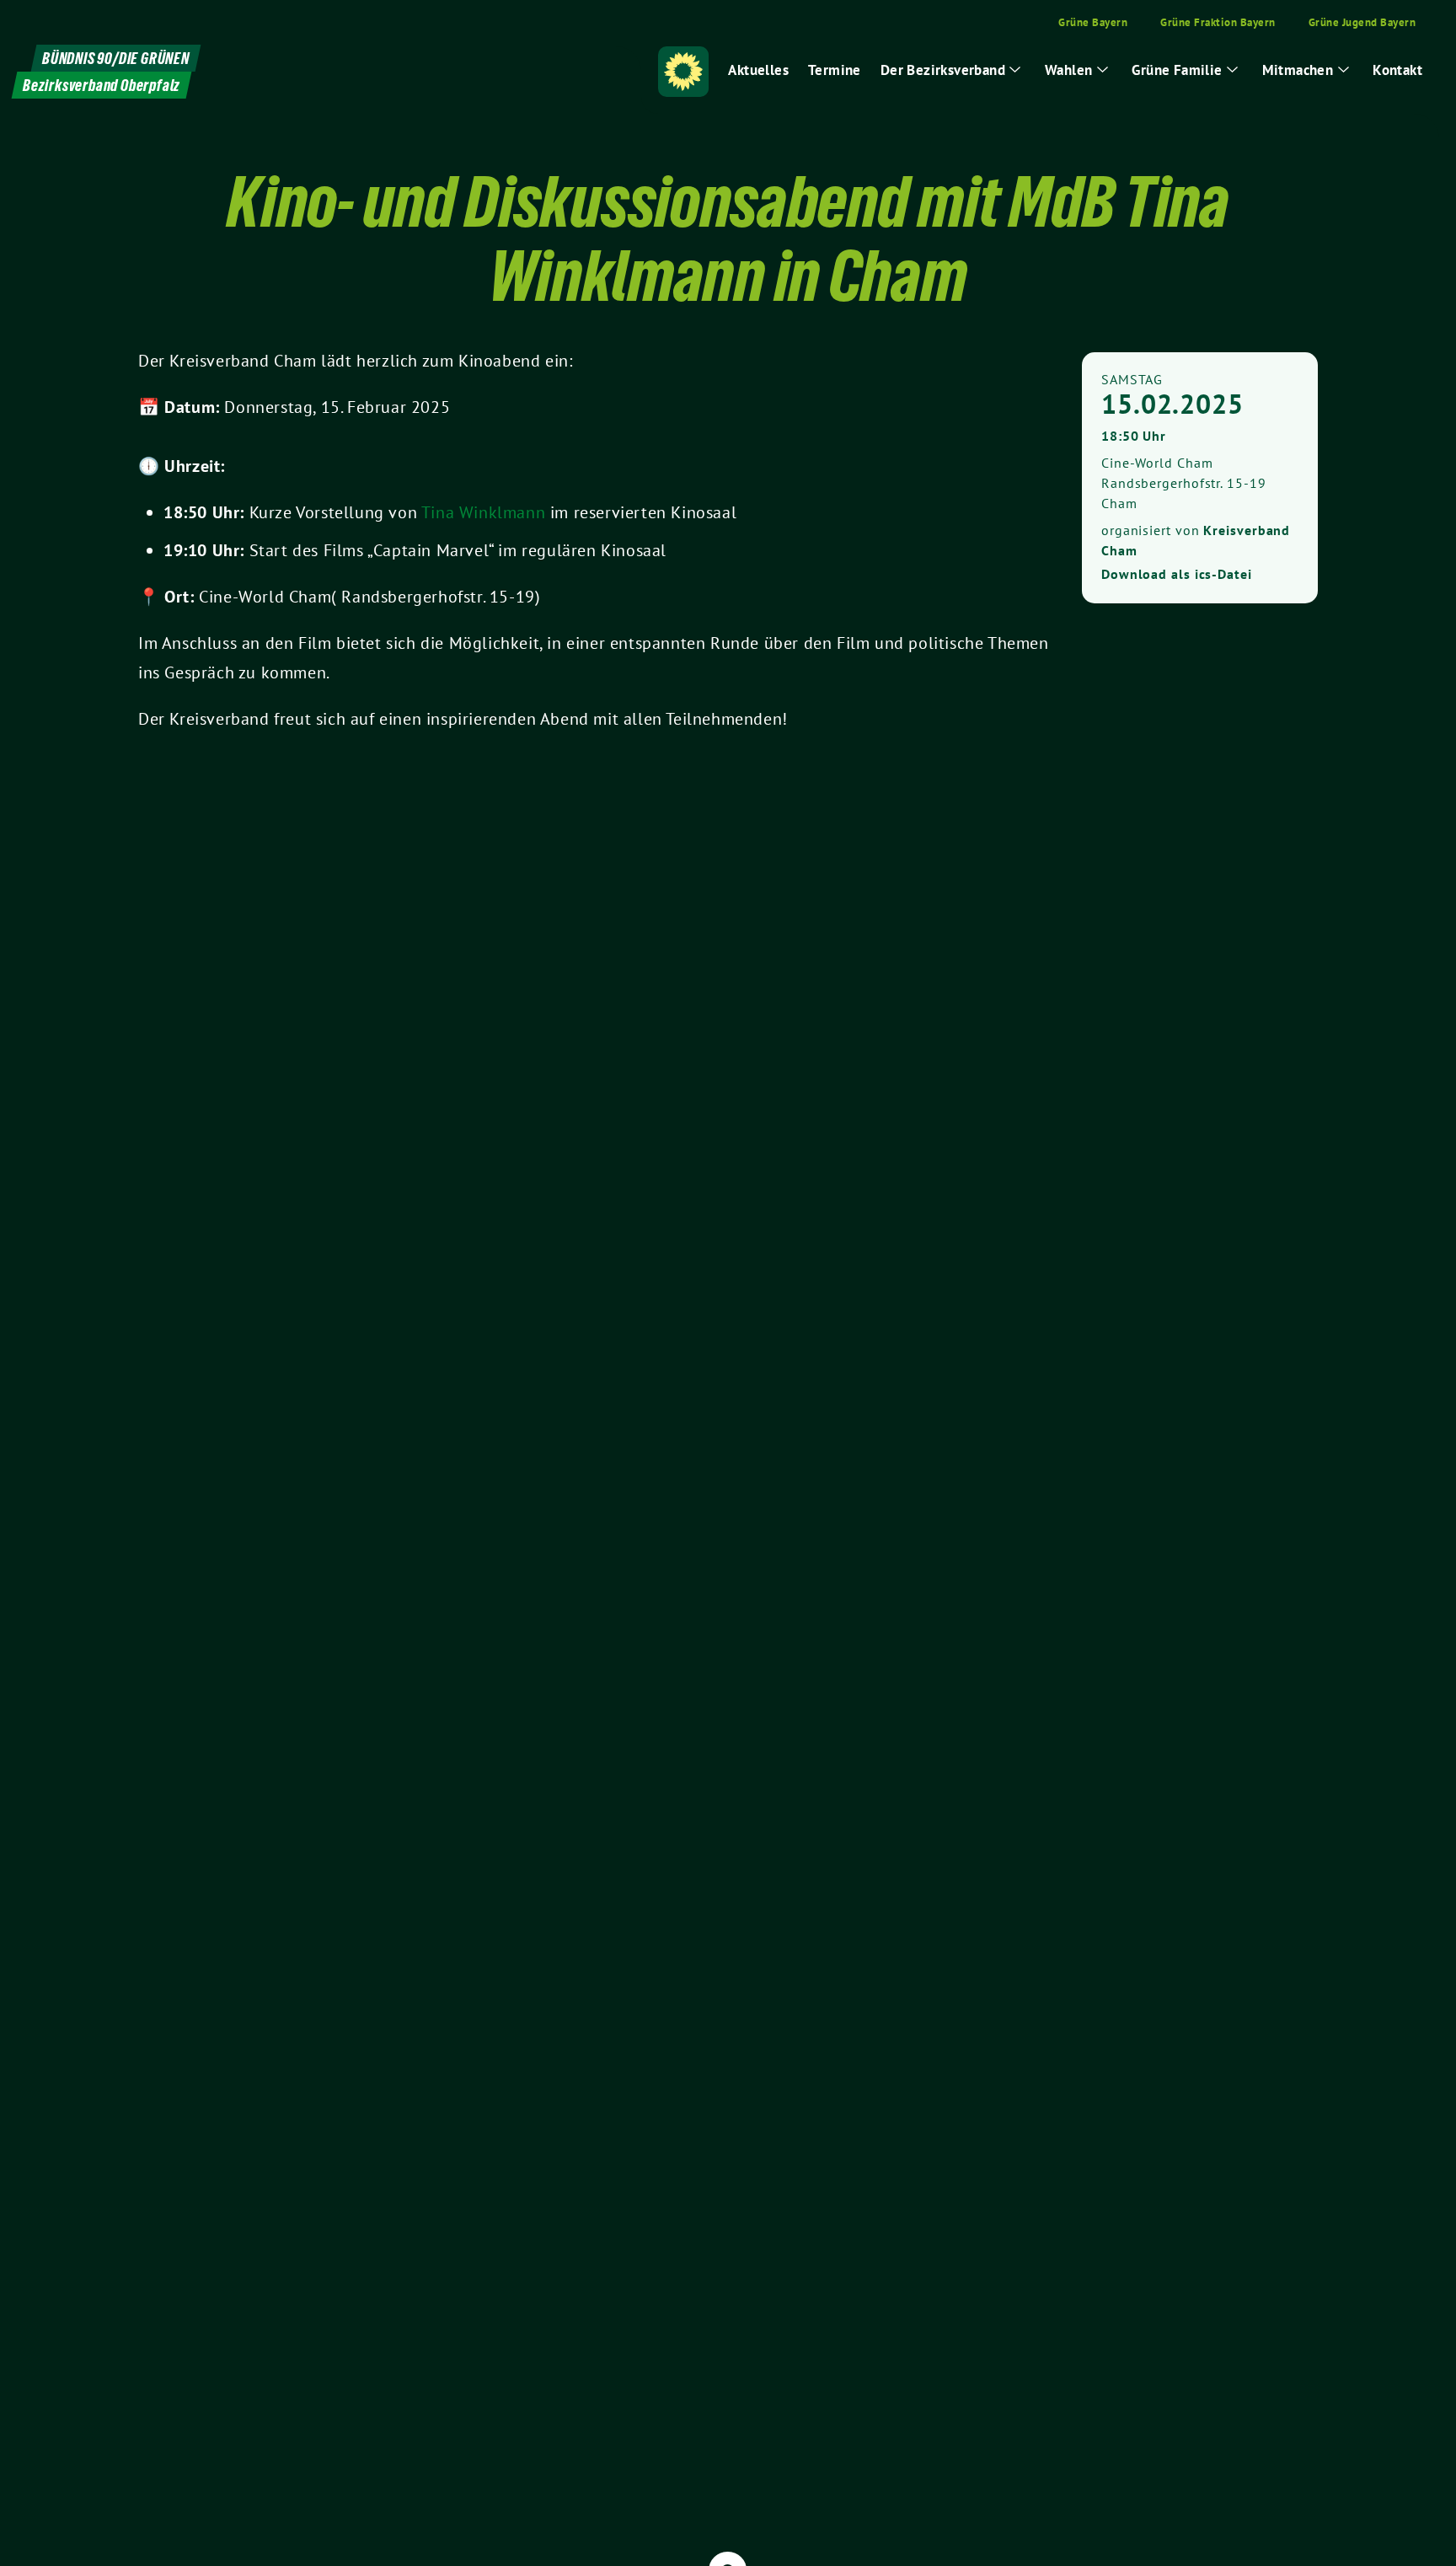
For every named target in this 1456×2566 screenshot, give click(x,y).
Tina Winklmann (486, 512)
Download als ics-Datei (1177, 574)
